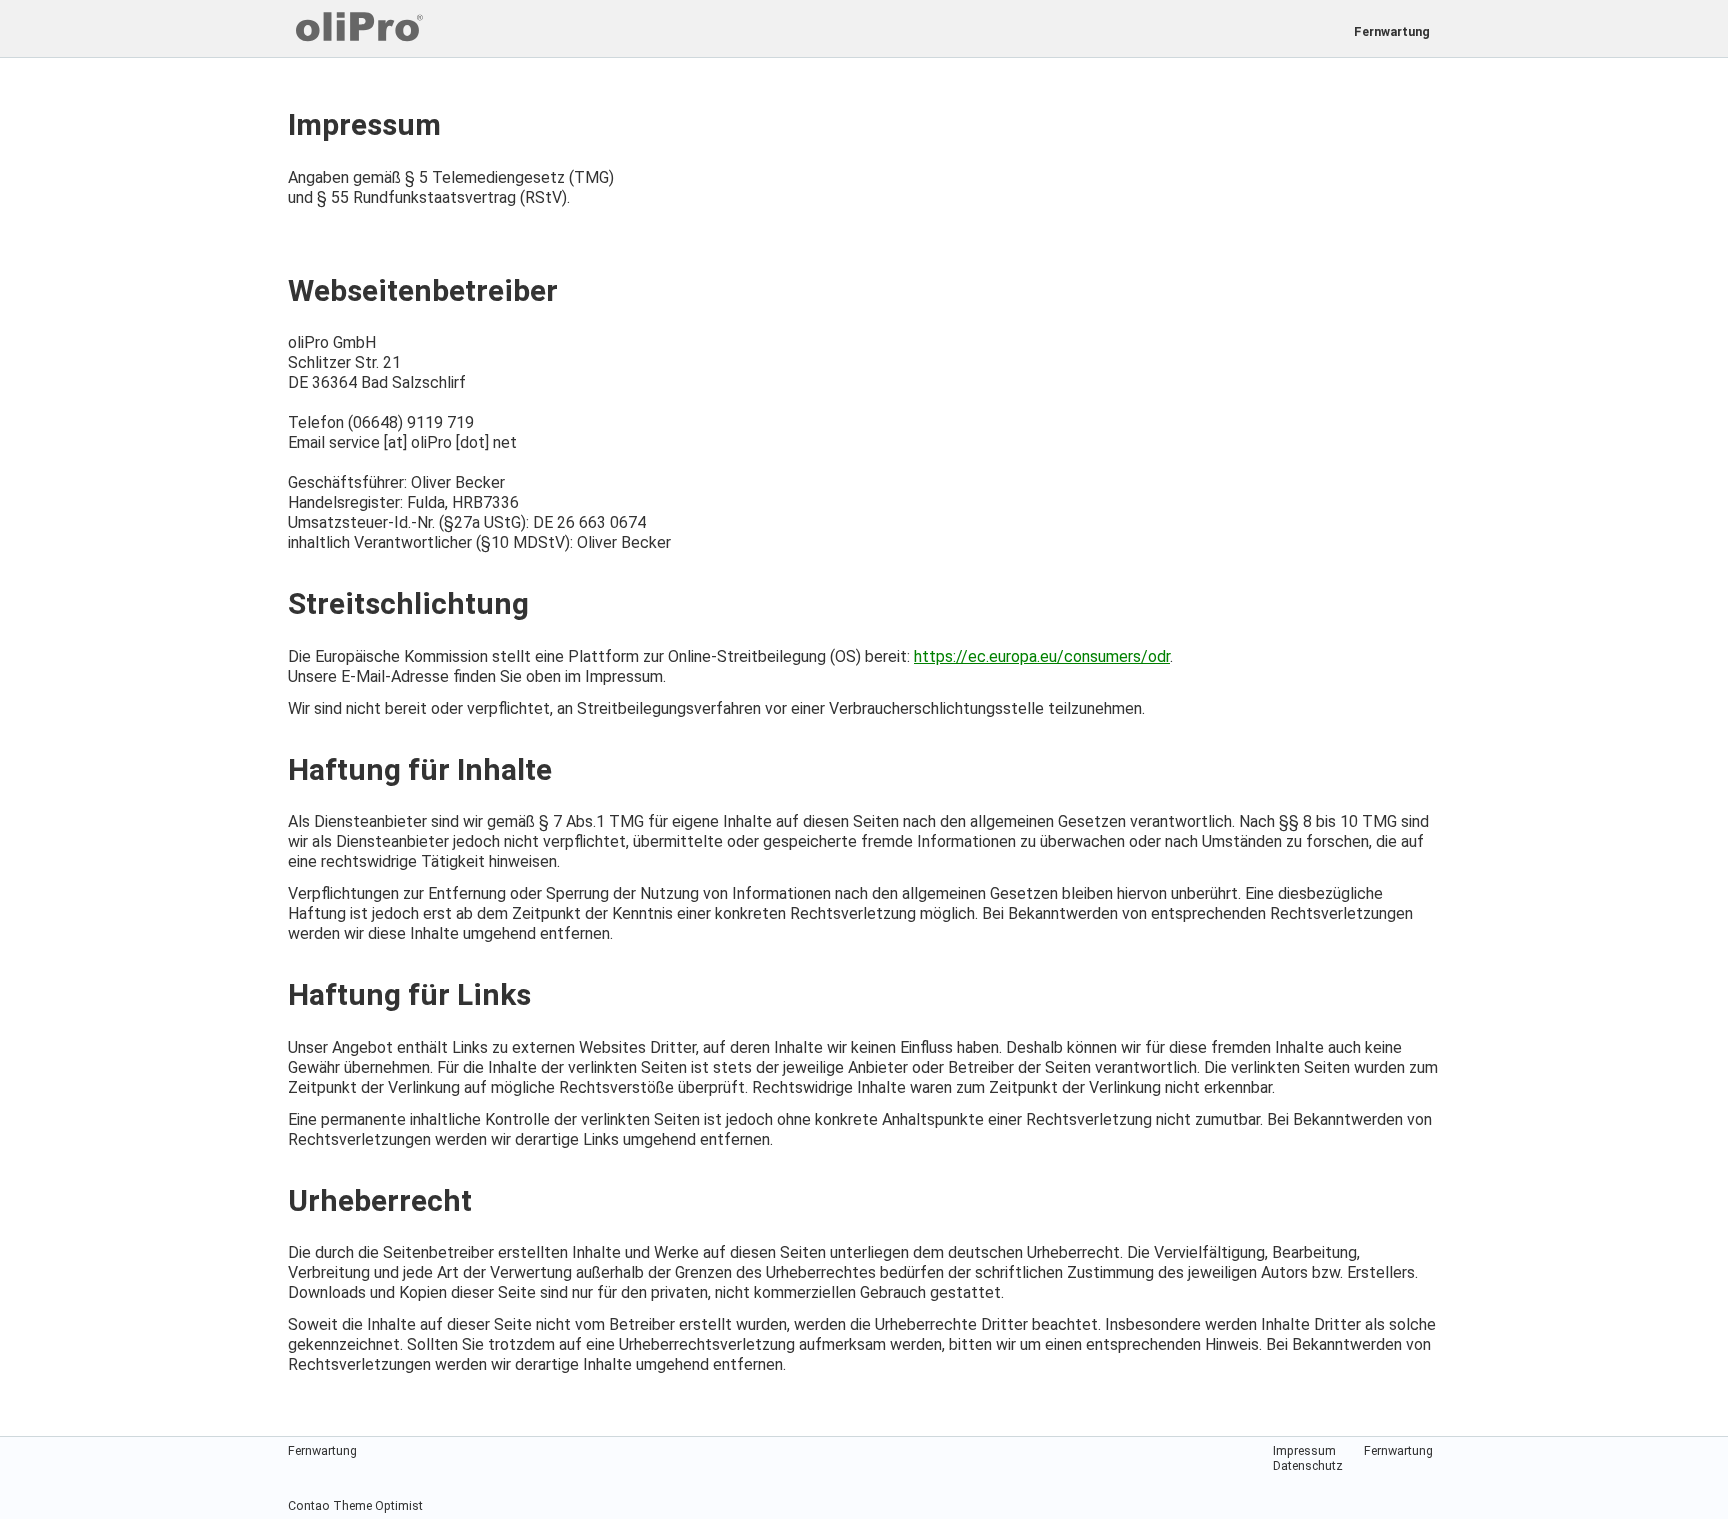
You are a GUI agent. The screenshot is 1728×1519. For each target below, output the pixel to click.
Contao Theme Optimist (355, 1505)
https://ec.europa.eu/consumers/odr (1042, 656)
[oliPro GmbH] (588, 27)
